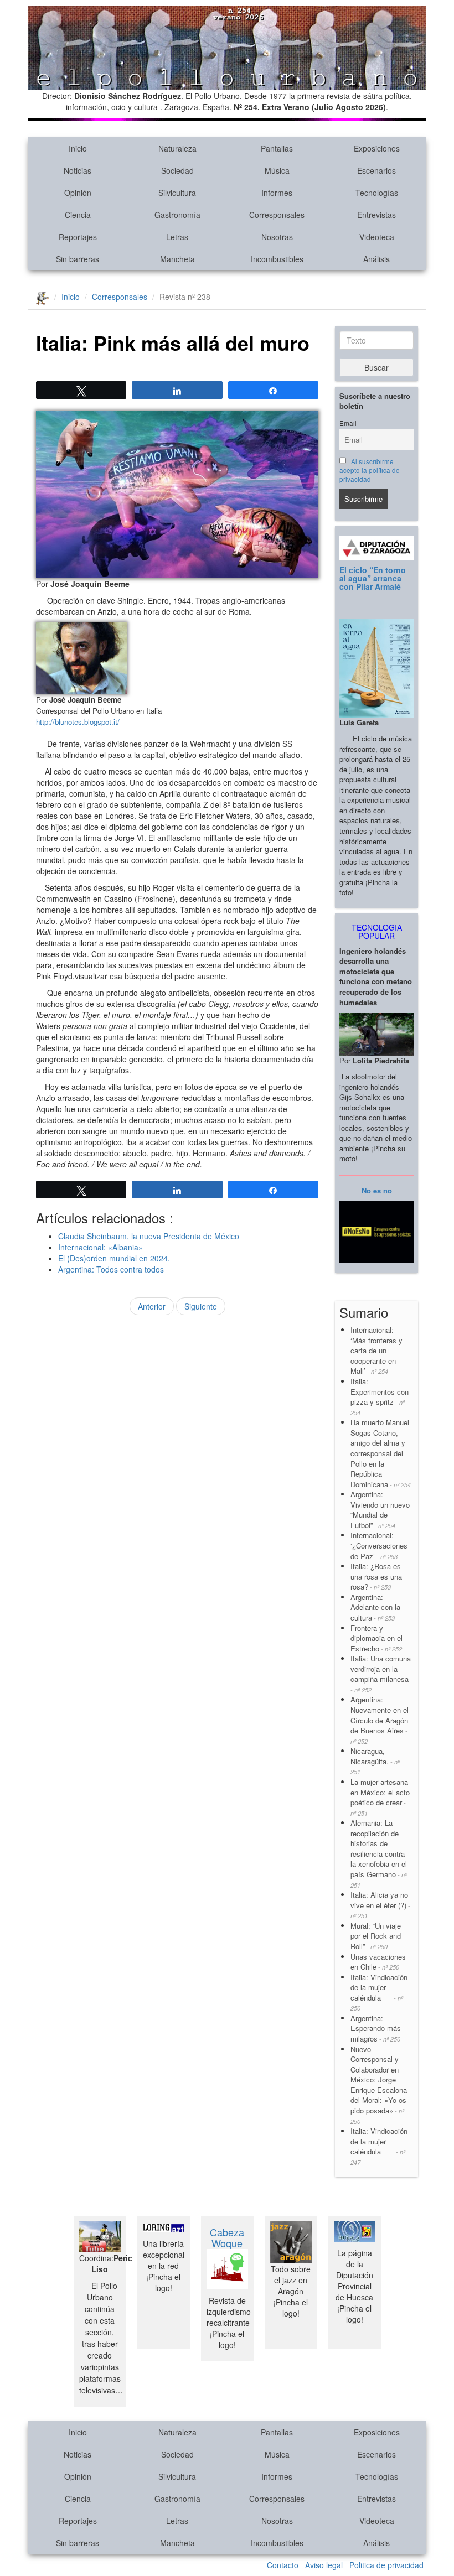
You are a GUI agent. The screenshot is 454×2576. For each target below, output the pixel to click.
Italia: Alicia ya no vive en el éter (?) (380, 1905)
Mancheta (177, 259)
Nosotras (277, 237)
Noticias (78, 170)
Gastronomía (177, 215)
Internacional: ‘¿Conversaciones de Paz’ (379, 1545)
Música (277, 170)
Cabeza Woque (227, 2237)
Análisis (376, 259)
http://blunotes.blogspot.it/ (78, 722)
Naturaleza (177, 148)
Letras (177, 237)
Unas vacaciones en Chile (378, 1962)
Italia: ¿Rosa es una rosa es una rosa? (376, 1576)
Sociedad (177, 170)
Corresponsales (277, 215)
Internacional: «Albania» (100, 1247)
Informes (277, 193)
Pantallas (277, 148)
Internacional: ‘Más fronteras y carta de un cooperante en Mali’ (376, 1350)
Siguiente (201, 1306)
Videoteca (377, 237)
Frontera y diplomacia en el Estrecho (376, 1638)
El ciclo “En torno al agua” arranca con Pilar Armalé (373, 578)
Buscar (376, 367)
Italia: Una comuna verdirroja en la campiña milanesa (381, 1674)
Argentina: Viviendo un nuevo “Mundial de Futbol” (380, 1510)
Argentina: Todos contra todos (111, 1269)
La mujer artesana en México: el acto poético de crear (380, 1797)
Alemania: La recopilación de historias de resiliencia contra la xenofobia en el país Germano (379, 1853)
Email (348, 423)
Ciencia (78, 215)
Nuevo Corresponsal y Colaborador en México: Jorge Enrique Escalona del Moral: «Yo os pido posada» (379, 2085)
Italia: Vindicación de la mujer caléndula (379, 1992)
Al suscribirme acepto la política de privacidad (370, 470)
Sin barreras (78, 259)
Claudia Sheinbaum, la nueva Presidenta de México (149, 1236)
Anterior (152, 1306)
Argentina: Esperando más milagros (376, 2028)
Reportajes (78, 237)
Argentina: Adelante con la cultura (375, 1607)
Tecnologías (377, 193)
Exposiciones (377, 148)
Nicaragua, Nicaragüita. (375, 1761)
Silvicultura (177, 193)
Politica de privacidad (386, 2565)
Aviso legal (324, 2565)
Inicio (78, 148)
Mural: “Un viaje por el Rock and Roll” (376, 1936)
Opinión (78, 193)
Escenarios (376, 170)
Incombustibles (277, 259)
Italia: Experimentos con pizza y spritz (380, 1396)
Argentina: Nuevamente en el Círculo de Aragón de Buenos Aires (380, 1720)
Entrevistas (376, 215)
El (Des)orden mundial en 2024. (114, 1258)
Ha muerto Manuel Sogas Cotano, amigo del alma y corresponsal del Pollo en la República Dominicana (381, 1453)
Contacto (283, 2565)
